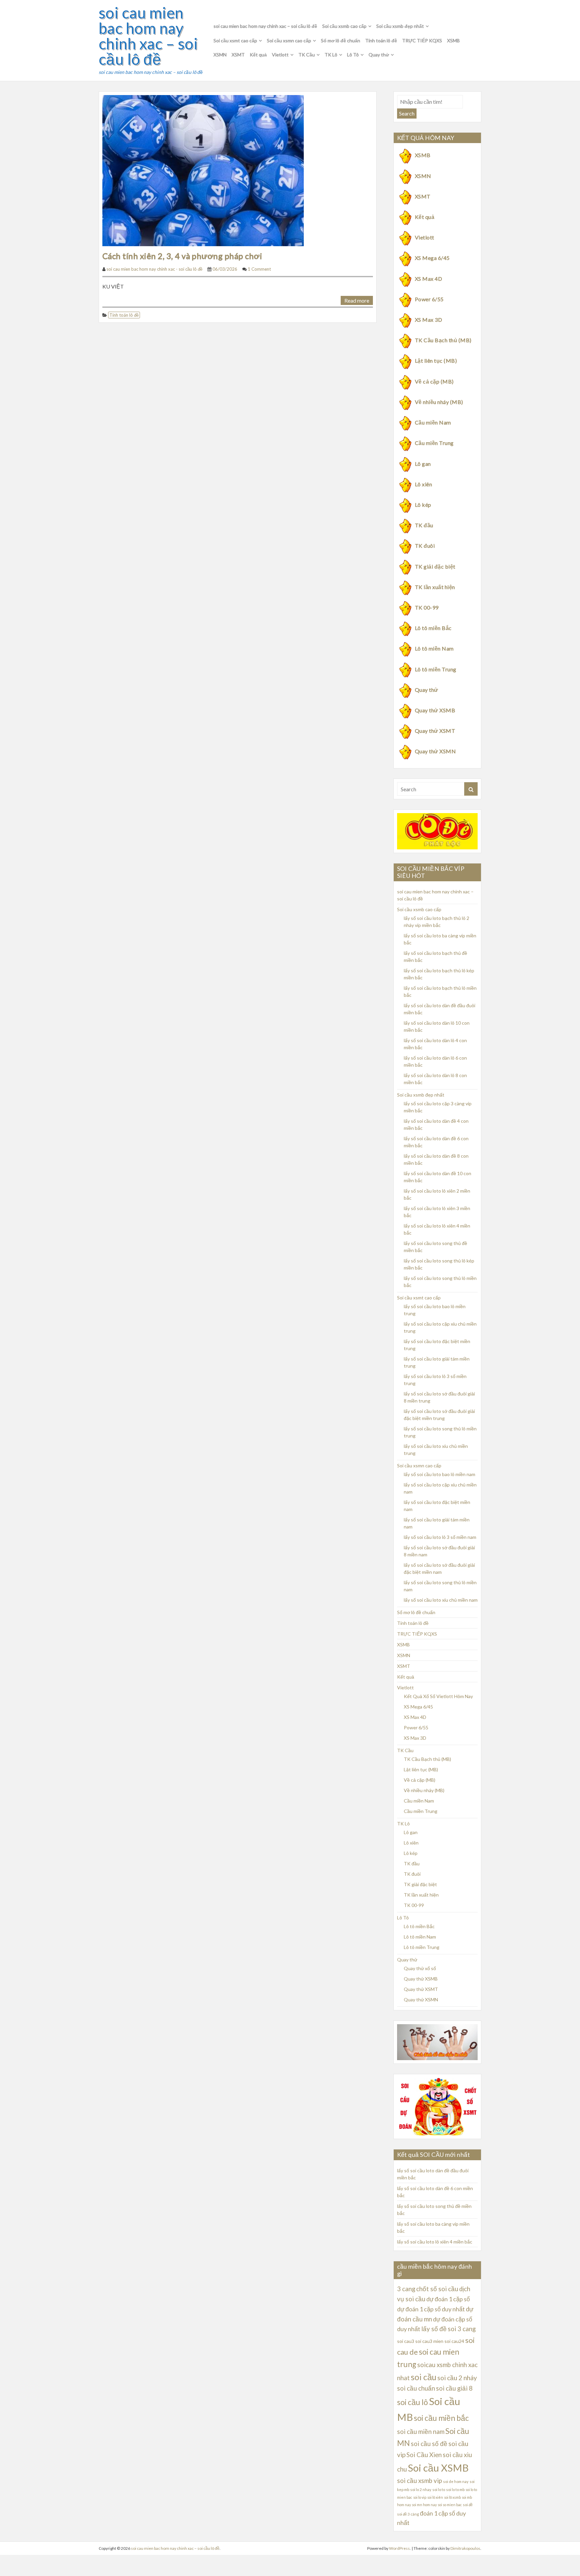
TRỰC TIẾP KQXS (422, 40)
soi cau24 (454, 2341)
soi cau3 (406, 2341)
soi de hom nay (456, 2481)
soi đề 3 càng (408, 2514)
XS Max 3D (428, 320)
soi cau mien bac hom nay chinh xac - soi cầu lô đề (154, 269)
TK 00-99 (427, 607)
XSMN (220, 55)
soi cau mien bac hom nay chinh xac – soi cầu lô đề (148, 36)
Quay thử (379, 55)
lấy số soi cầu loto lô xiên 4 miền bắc (435, 2242)
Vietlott (280, 55)
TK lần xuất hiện (435, 587)
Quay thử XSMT (435, 731)
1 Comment (259, 269)
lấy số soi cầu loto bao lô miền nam (440, 1474)
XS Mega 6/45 (432, 258)
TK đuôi (425, 546)
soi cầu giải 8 (454, 2388)
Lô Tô (353, 55)
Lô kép (423, 505)
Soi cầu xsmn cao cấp (289, 40)
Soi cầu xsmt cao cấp (235, 40)
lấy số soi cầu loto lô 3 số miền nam (440, 1537)
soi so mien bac (450, 2505)
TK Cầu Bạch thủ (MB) (443, 340)
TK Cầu (307, 55)
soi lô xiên (435, 2497)
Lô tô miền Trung (436, 669)
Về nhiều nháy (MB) (439, 402)
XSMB (453, 40)
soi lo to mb (455, 2490)
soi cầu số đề (429, 2444)
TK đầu (424, 525)
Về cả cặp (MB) (434, 381)
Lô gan (423, 464)
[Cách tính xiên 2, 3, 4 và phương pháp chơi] (203, 170)
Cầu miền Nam (433, 422)
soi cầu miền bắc (441, 2418)
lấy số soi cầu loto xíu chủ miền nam (441, 1600)
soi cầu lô (413, 2402)
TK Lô (331, 55)
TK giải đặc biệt (435, 566)
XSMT (238, 55)
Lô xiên (423, 484)
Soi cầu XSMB (438, 2468)
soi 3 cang (462, 2329)
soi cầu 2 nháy (457, 2378)
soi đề (468, 2505)
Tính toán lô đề (381, 40)
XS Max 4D (428, 279)
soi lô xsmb (452, 2497)
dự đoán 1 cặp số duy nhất (431, 2309)
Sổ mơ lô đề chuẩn (341, 40)
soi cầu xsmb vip (420, 2481)
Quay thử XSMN (435, 751)
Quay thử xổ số (420, 1968)
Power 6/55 (429, 299)
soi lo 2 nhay (421, 2490)
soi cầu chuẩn (416, 2388)
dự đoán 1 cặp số (448, 2299)
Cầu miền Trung (434, 443)
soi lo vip (420, 2497)
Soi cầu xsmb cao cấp (344, 26)
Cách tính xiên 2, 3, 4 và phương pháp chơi (182, 256)
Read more (357, 300)
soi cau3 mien (429, 2341)
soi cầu (424, 2377)
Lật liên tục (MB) (436, 361)
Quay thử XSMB (435, 710)
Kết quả (258, 55)
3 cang (406, 2289)
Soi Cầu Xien (424, 2455)
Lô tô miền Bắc (433, 628)
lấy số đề (434, 2329)
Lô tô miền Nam (434, 648)
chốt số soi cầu (437, 2289)
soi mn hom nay (424, 2505)
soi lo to (439, 2490)
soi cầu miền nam (421, 2432)
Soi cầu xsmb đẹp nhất (400, 26)
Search (407, 113)
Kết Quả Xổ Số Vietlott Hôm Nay (438, 1696)
